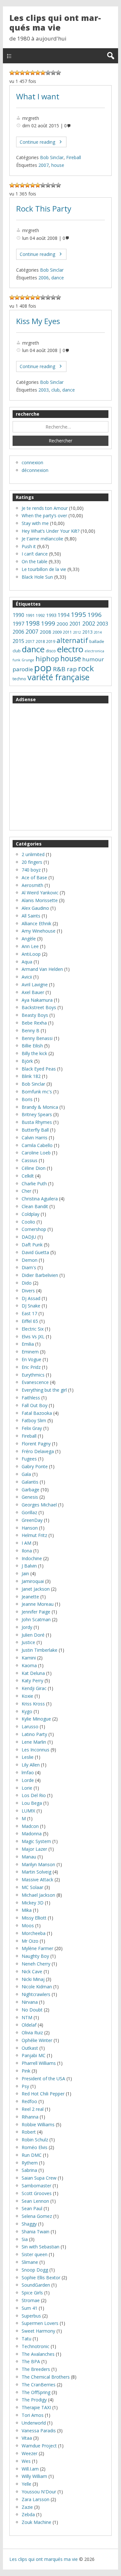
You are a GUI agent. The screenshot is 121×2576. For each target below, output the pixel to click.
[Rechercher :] (60, 427)
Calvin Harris (35, 1138)
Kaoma (29, 1665)
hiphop (47, 659)
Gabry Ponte (35, 1466)
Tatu (26, 2339)
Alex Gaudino (35, 908)
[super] (53, 73)
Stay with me (35, 523)
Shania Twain (35, 2232)
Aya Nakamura (37, 1000)
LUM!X (28, 1811)
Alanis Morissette (40, 900)
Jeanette (30, 1597)
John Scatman (36, 1619)
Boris (27, 1099)
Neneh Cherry (36, 1964)
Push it (29, 546)
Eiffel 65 (30, 1321)
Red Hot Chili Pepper (43, 2094)
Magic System (36, 1841)
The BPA (31, 2361)
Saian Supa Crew (39, 2178)
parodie (23, 669)
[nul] (17, 73)
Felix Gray (32, 1428)
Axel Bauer (33, 992)
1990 (18, 615)
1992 (40, 615)
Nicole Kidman (37, 1987)
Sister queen (35, 2254)
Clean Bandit (35, 1206)
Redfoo (29, 2101)
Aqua (27, 962)
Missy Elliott (34, 1918)
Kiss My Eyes (38, 321)
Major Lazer (34, 1849)
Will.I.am (30, 2469)
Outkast (30, 2048)
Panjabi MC (34, 2055)
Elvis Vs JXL (33, 1337)
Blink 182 (31, 1076)
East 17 (29, 1313)
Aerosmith (32, 885)
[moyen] (33, 73)
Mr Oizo (30, 1941)
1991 (30, 615)
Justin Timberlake (40, 1650)
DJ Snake (31, 1306)
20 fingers (32, 862)
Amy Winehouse (39, 931)
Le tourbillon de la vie (44, 569)
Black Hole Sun (37, 577)
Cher (26, 1191)
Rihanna (30, 2117)
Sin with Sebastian (40, 2247)
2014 (98, 632)
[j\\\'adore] (58, 73)
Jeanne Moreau (38, 1604)
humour (93, 659)
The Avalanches (38, 2354)
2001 (75, 624)
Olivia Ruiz (32, 2033)
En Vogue (31, 1359)
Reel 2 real (33, 2109)
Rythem (30, 2163)
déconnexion (35, 470)
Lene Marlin (34, 1742)
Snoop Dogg (35, 2270)
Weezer (30, 2453)
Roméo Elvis (35, 2147)
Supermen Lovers (40, 2323)
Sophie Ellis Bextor (41, 2278)
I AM (26, 1543)
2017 (30, 642)
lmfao (28, 1772)
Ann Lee (30, 946)
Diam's (29, 1267)
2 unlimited (33, 854)
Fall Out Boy (35, 1405)
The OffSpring (36, 2392)
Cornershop (34, 1229)
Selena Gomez (37, 2216)
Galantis (30, 1482)
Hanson (30, 1528)
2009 (57, 632)
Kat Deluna (33, 1673)
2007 (44, 165)
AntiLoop (31, 954)
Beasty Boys (35, 1015)
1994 (64, 615)
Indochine (32, 1558)
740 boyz (31, 870)
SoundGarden (36, 2285)
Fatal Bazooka (37, 1413)
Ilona (27, 1551)
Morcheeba (34, 1933)
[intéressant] (43, 73)
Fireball (74, 157)
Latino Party (34, 1734)
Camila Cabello (37, 1145)
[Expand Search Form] (111, 56)
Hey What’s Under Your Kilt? (50, 531)
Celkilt (28, 1176)
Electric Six (33, 1329)
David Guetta (35, 1252)
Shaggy (29, 2224)
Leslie (28, 1757)
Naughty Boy (35, 1956)
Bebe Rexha (34, 1023)
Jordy (27, 1627)
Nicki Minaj (33, 1979)
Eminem (30, 1352)
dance (58, 278)
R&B (59, 669)
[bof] (27, 73)
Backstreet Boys (39, 1007)
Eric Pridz (31, 1367)
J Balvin (29, 1566)
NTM (27, 2017)
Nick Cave (32, 1971)
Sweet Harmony (38, 2331)
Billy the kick (34, 1053)
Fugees (29, 1459)
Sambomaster (36, 2186)
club (55, 390)
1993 (51, 615)
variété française (58, 677)
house (58, 165)
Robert (29, 2132)
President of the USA (43, 2079)
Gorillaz (29, 1512)
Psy (25, 2086)
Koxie (27, 1696)
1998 (33, 623)
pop (43, 668)
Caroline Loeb (36, 1153)
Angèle (29, 939)
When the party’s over (44, 515)
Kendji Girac (34, 1688)
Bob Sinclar (52, 157)
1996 (95, 615)
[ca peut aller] (38, 73)
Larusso (30, 1726)
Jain (25, 1573)
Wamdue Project (39, 2446)
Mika (27, 1910)
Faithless (31, 1398)
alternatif (72, 640)
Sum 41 (30, 2308)
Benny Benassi (37, 1038)
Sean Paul (32, 2208)
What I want (38, 96)
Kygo (27, 1711)
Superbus (31, 2316)
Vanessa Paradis (39, 2431)
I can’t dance (35, 554)
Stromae (31, 2300)
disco (51, 651)
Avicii (27, 977)
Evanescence (35, 1382)
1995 (78, 614)
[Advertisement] (60, 767)
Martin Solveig (36, 1872)
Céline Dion (34, 1168)
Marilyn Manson (38, 1864)
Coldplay (30, 1214)
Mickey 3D (33, 1903)
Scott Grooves (37, 2193)
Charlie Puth (34, 1184)
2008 (45, 632)
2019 (51, 642)
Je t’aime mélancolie (42, 539)
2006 (44, 278)
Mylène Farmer (37, 1948)
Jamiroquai (33, 1581)
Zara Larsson (35, 2499)
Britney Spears (37, 1114)
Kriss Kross (33, 1704)
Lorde (28, 1780)
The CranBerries (39, 2385)
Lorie (27, 1788)
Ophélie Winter (37, 2040)
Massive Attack (37, 1880)
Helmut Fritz (34, 1535)
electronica (94, 651)
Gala (26, 1474)
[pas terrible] (22, 73)
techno (19, 679)
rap (72, 669)
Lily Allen (31, 1765)
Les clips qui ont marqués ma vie (55, 23)
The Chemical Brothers (46, 2377)
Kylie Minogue (36, 1719)
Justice (28, 1642)
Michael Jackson (38, 1895)
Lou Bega (32, 1803)
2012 (77, 632)
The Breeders (36, 2369)
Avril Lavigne (35, 985)
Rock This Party (44, 209)
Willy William (34, 2476)
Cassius (30, 1160)
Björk (27, 1061)
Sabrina (29, 2170)
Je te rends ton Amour (45, 508)
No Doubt (32, 2010)
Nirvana (30, 2002)
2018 (40, 642)
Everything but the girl (44, 1390)
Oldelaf (29, 2025)
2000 (62, 624)
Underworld (34, 2423)
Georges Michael (39, 1505)
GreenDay (32, 1520)
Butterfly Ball (35, 1130)
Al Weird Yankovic (40, 893)
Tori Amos (33, 2415)
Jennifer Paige (36, 1612)
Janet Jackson (36, 1589)
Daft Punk (32, 1245)
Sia (25, 2239)
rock (86, 668)
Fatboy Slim (34, 1420)
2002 (89, 623)
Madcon (30, 1826)
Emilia (28, 1344)
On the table (35, 561)
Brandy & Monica (40, 1107)
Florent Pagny (36, 1444)
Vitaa (27, 2438)
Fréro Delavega (38, 1451)
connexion (32, 462)
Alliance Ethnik (36, 923)
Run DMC (32, 2155)
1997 (18, 624)
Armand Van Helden (42, 969)
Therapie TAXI (36, 2407)
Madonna (32, 1834)
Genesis (30, 1497)
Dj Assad (31, 1298)
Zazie (27, 2507)
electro (70, 649)
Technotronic (35, 2346)
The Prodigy (34, 2400)
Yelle (26, 2484)
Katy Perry (32, 1681)
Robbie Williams (38, 2124)
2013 (87, 632)
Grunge (28, 660)
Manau (29, 1857)
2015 (18, 641)
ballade (97, 641)
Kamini (29, 1658)
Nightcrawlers (36, 1994)
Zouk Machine (36, 2522)
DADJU (29, 1237)
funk (16, 660)
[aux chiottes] (12, 73)
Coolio (28, 1222)
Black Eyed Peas (39, 1069)
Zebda (28, 2514)
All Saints (31, 916)
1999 (48, 623)
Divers (28, 1291)
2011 (67, 632)
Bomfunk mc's (37, 1092)
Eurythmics (33, 1375)
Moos (28, 1925)
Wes (26, 2461)
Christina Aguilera (40, 1199)
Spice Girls (32, 2293)
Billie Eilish (32, 1046)
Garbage (30, 1490)
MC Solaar (32, 1887)
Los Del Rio (34, 1795)
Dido (27, 1283)
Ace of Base (34, 877)
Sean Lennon (35, 2201)
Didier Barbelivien (40, 1275)
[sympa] (48, 73)
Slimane (30, 2262)
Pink (26, 2071)
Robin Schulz (35, 2140)
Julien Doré (33, 1635)
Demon (30, 1260)
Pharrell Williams (39, 2063)
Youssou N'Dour (39, 2492)
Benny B (30, 1030)
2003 (44, 390)
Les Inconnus (35, 1750)
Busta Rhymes (37, 1122)
